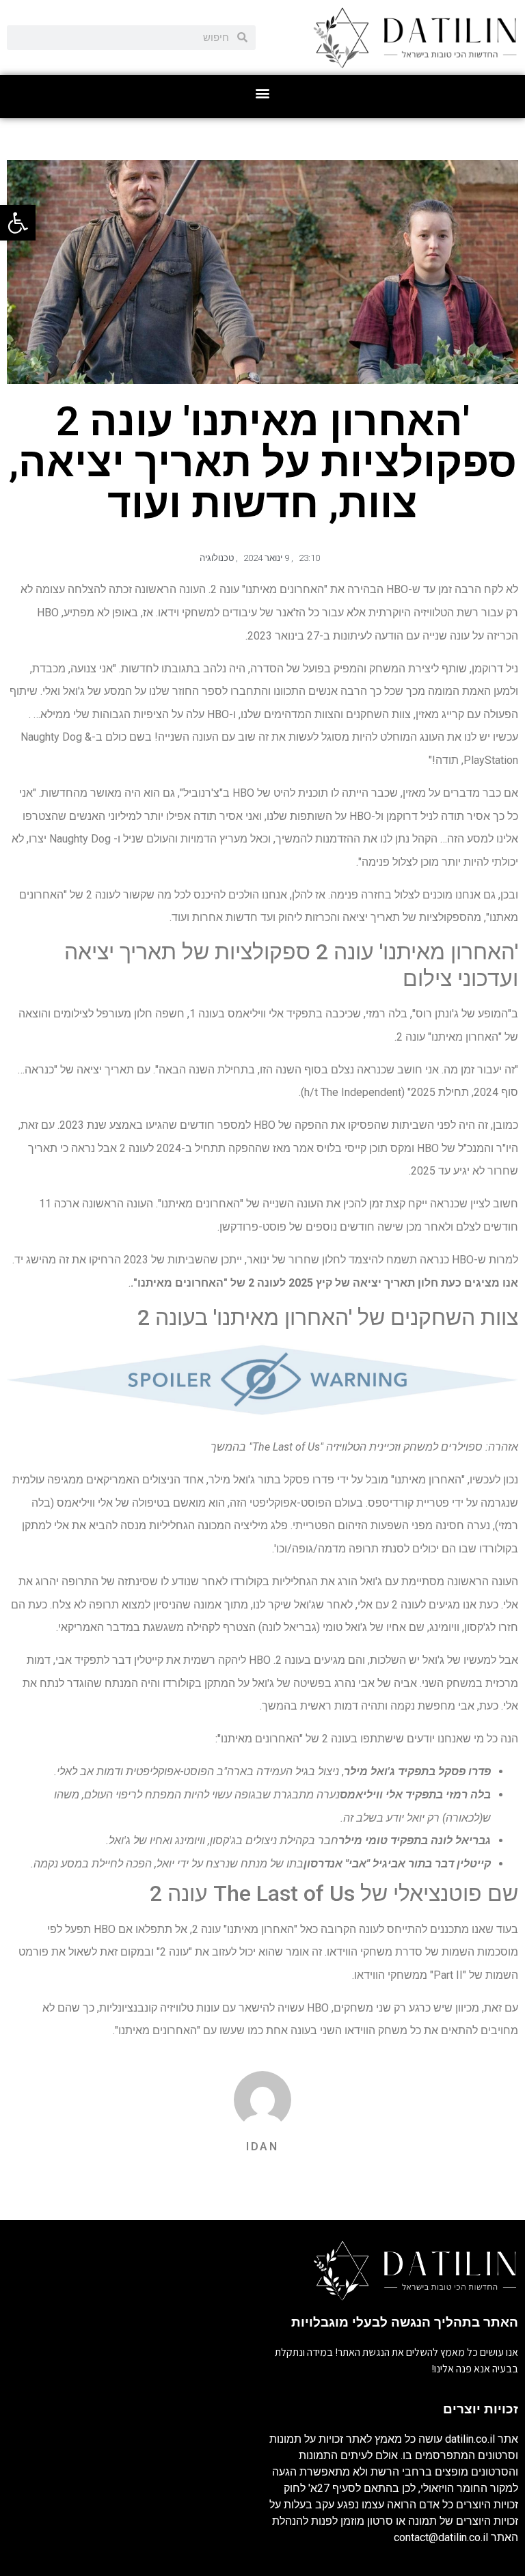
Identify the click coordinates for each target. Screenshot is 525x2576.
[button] (263, 93)
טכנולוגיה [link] (217, 558)
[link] (18, 223)
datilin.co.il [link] (470, 2439)
